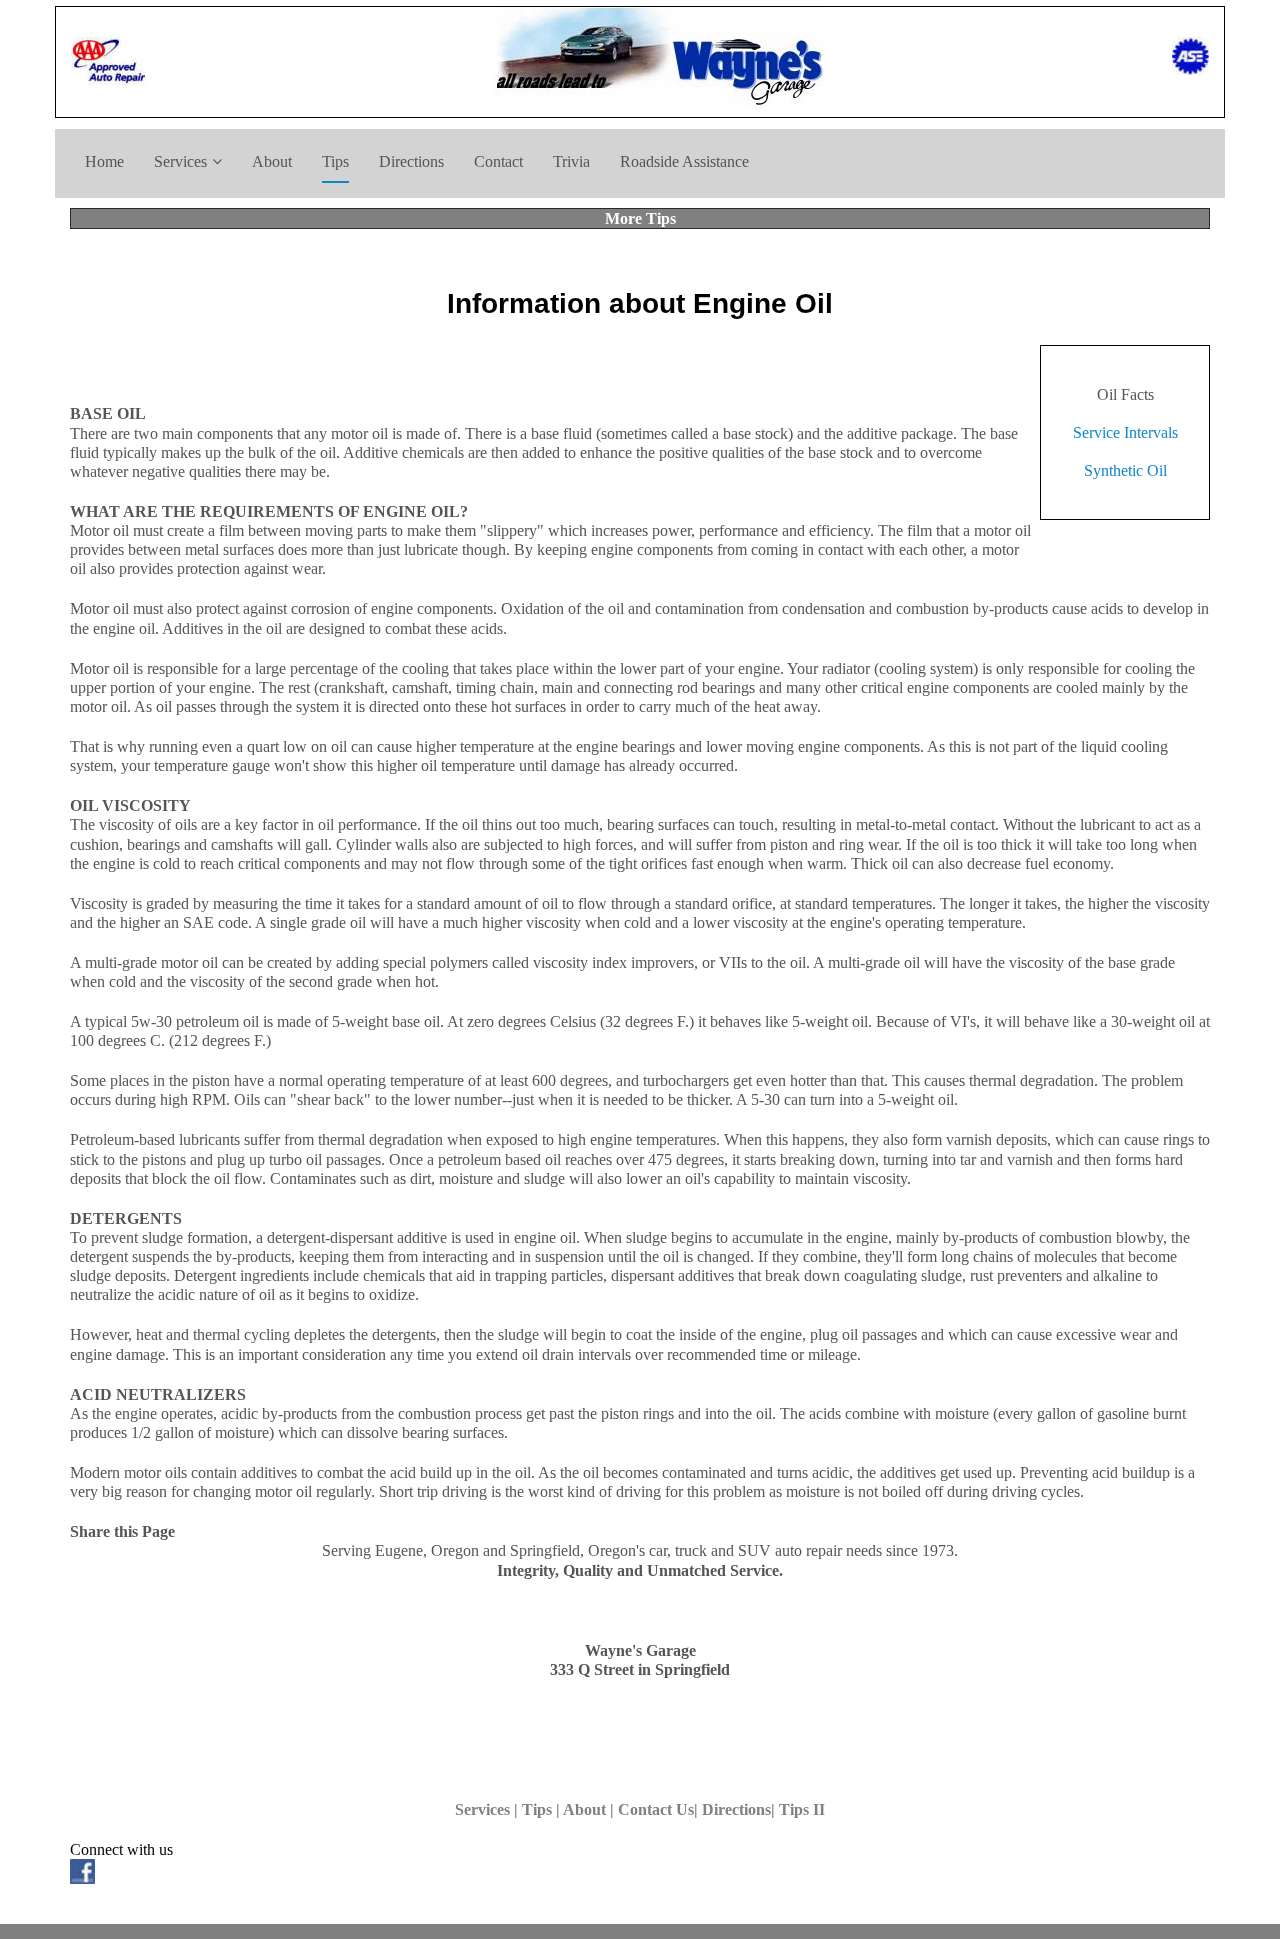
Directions (411, 161)
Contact (498, 161)
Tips (335, 161)
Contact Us (656, 1809)
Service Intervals (1125, 432)
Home (104, 161)
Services (180, 161)
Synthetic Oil (1125, 470)
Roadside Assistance (684, 161)
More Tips (640, 218)
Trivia (571, 161)
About (272, 161)
